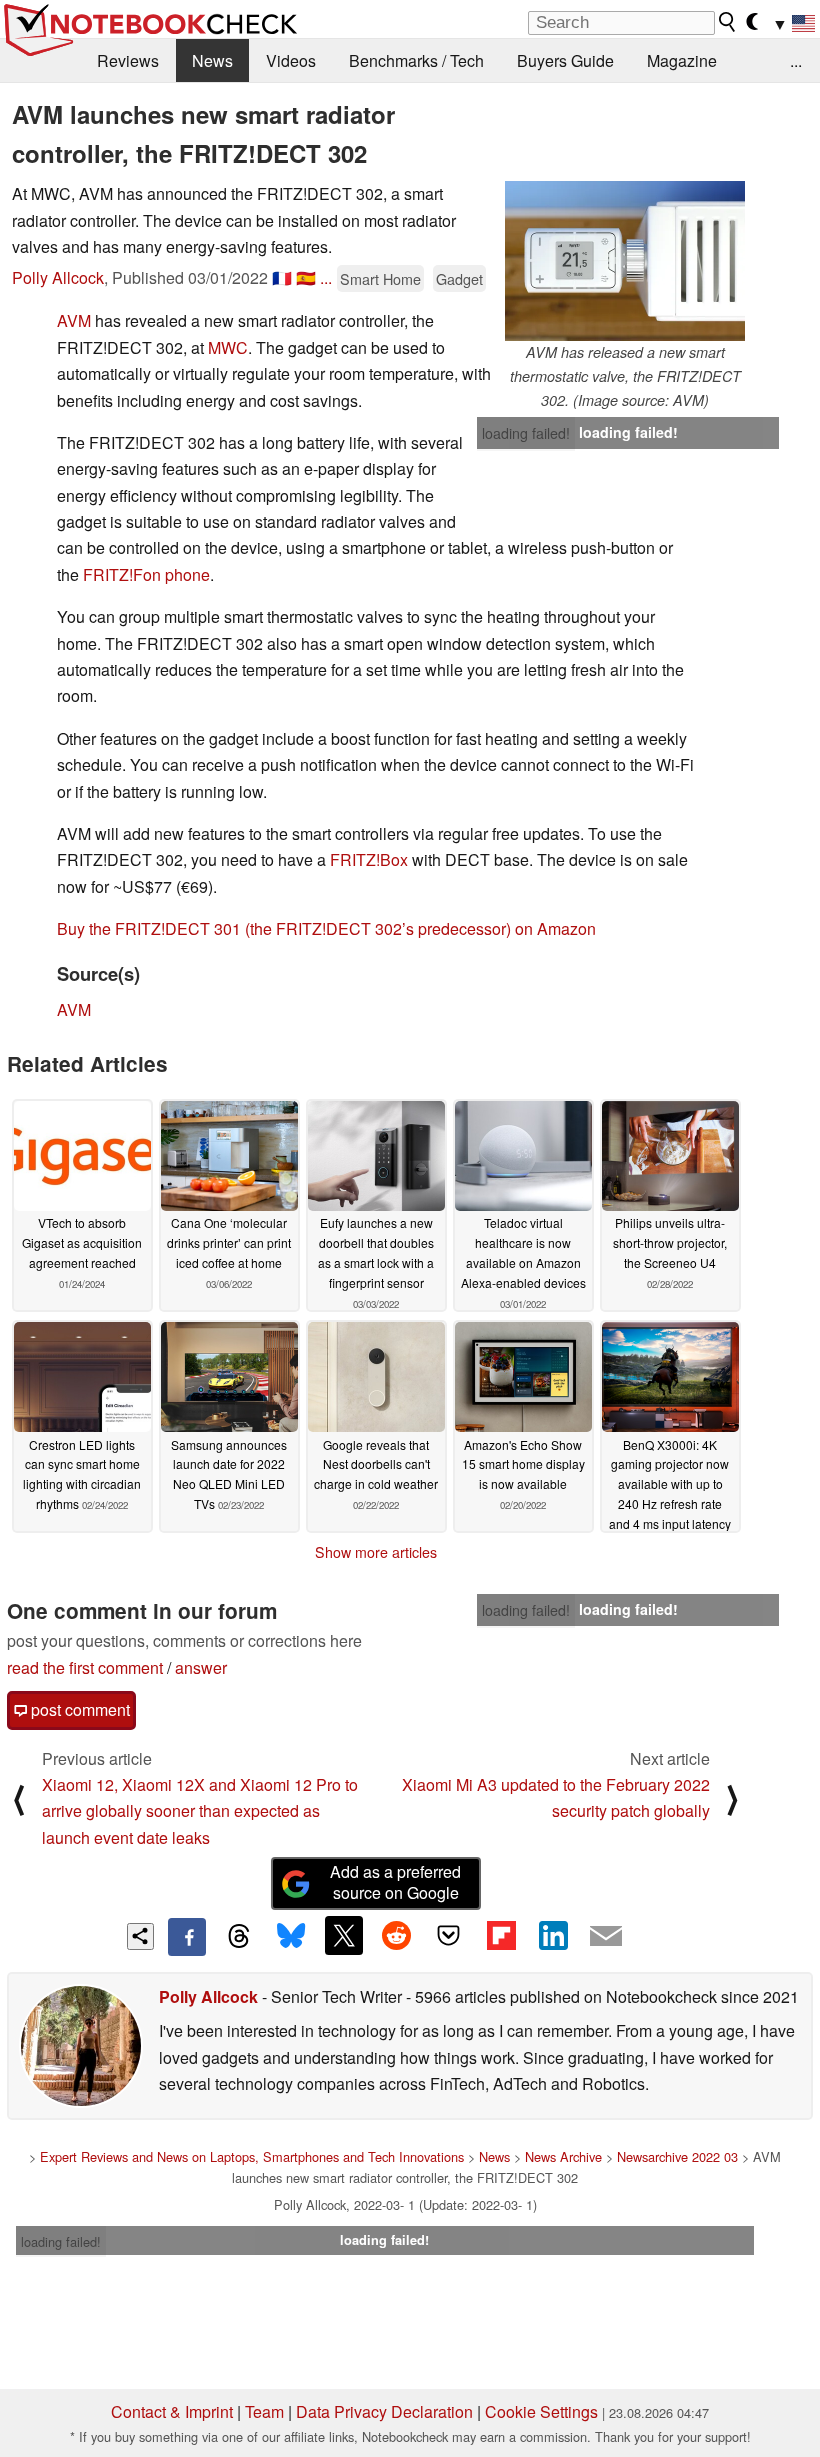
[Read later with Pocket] (449, 1935)
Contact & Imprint (172, 2411)
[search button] (728, 22)
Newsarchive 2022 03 (677, 2156)
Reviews (128, 60)
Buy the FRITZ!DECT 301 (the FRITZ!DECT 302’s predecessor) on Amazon (326, 928)
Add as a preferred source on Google (395, 1882)
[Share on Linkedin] (553, 1935)
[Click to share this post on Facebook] (187, 1937)
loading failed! (526, 433)
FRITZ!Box (369, 859)
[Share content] (140, 1936)
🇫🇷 (282, 277)
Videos (291, 60)
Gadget (459, 278)
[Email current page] (606, 1937)
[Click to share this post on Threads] (239, 1937)
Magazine (682, 60)
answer (201, 1667)
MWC (228, 347)
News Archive (563, 2156)
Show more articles (376, 1552)
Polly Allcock (58, 277)
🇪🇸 (306, 277)
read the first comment (85, 1667)
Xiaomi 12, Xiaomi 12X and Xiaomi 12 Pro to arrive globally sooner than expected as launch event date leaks (200, 1811)
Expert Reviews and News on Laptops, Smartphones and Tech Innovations (252, 2156)
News (212, 60)
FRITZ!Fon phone (146, 574)
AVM (74, 320)
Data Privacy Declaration (384, 2411)
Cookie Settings (541, 2411)
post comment (78, 1709)
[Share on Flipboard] (501, 1935)
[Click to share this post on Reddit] (396, 1935)
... (796, 60)
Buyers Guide (565, 60)
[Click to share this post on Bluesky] (291, 1937)
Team (264, 2411)
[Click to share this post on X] (344, 1935)
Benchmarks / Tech (416, 60)
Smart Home (380, 278)
